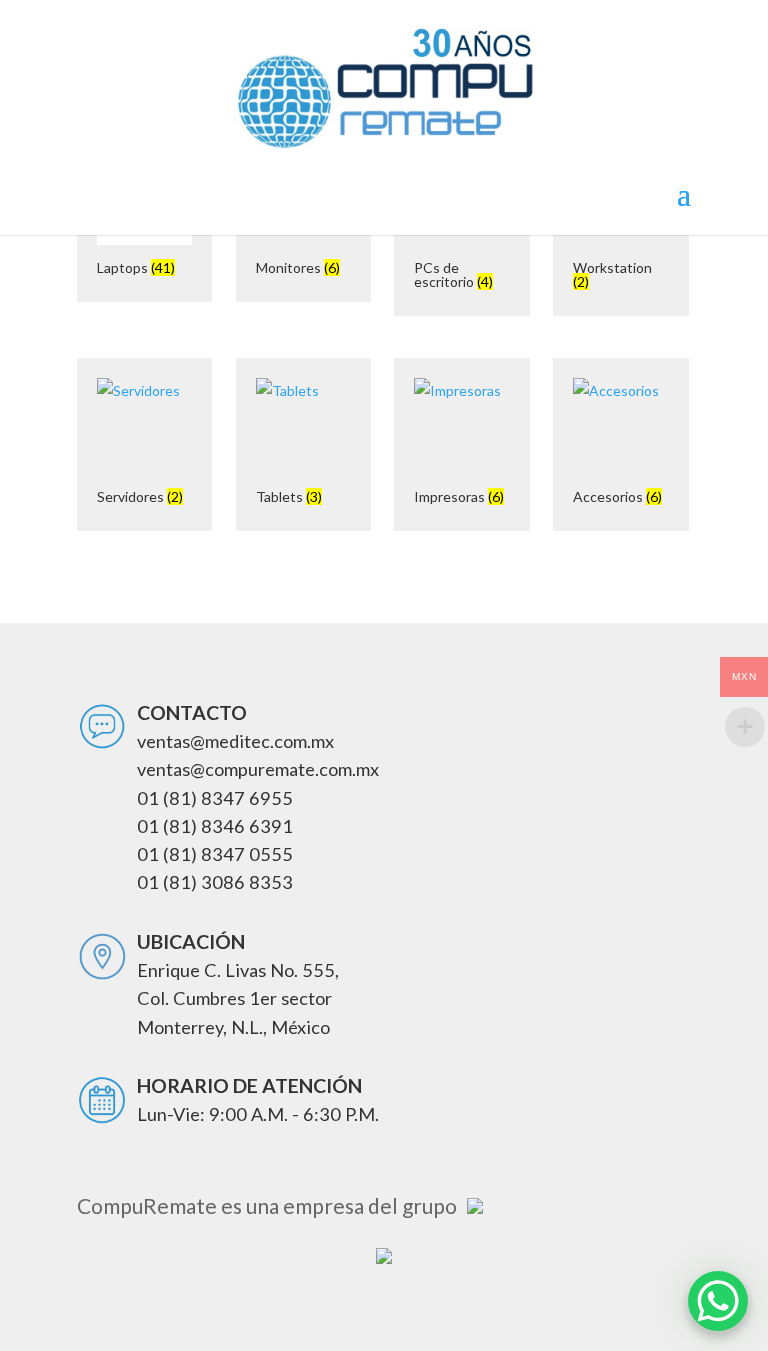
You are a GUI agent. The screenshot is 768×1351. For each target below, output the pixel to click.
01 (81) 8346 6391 (215, 826)
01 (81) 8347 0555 (215, 854)
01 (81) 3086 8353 (215, 882)
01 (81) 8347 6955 (215, 798)
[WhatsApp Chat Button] (718, 1301)
